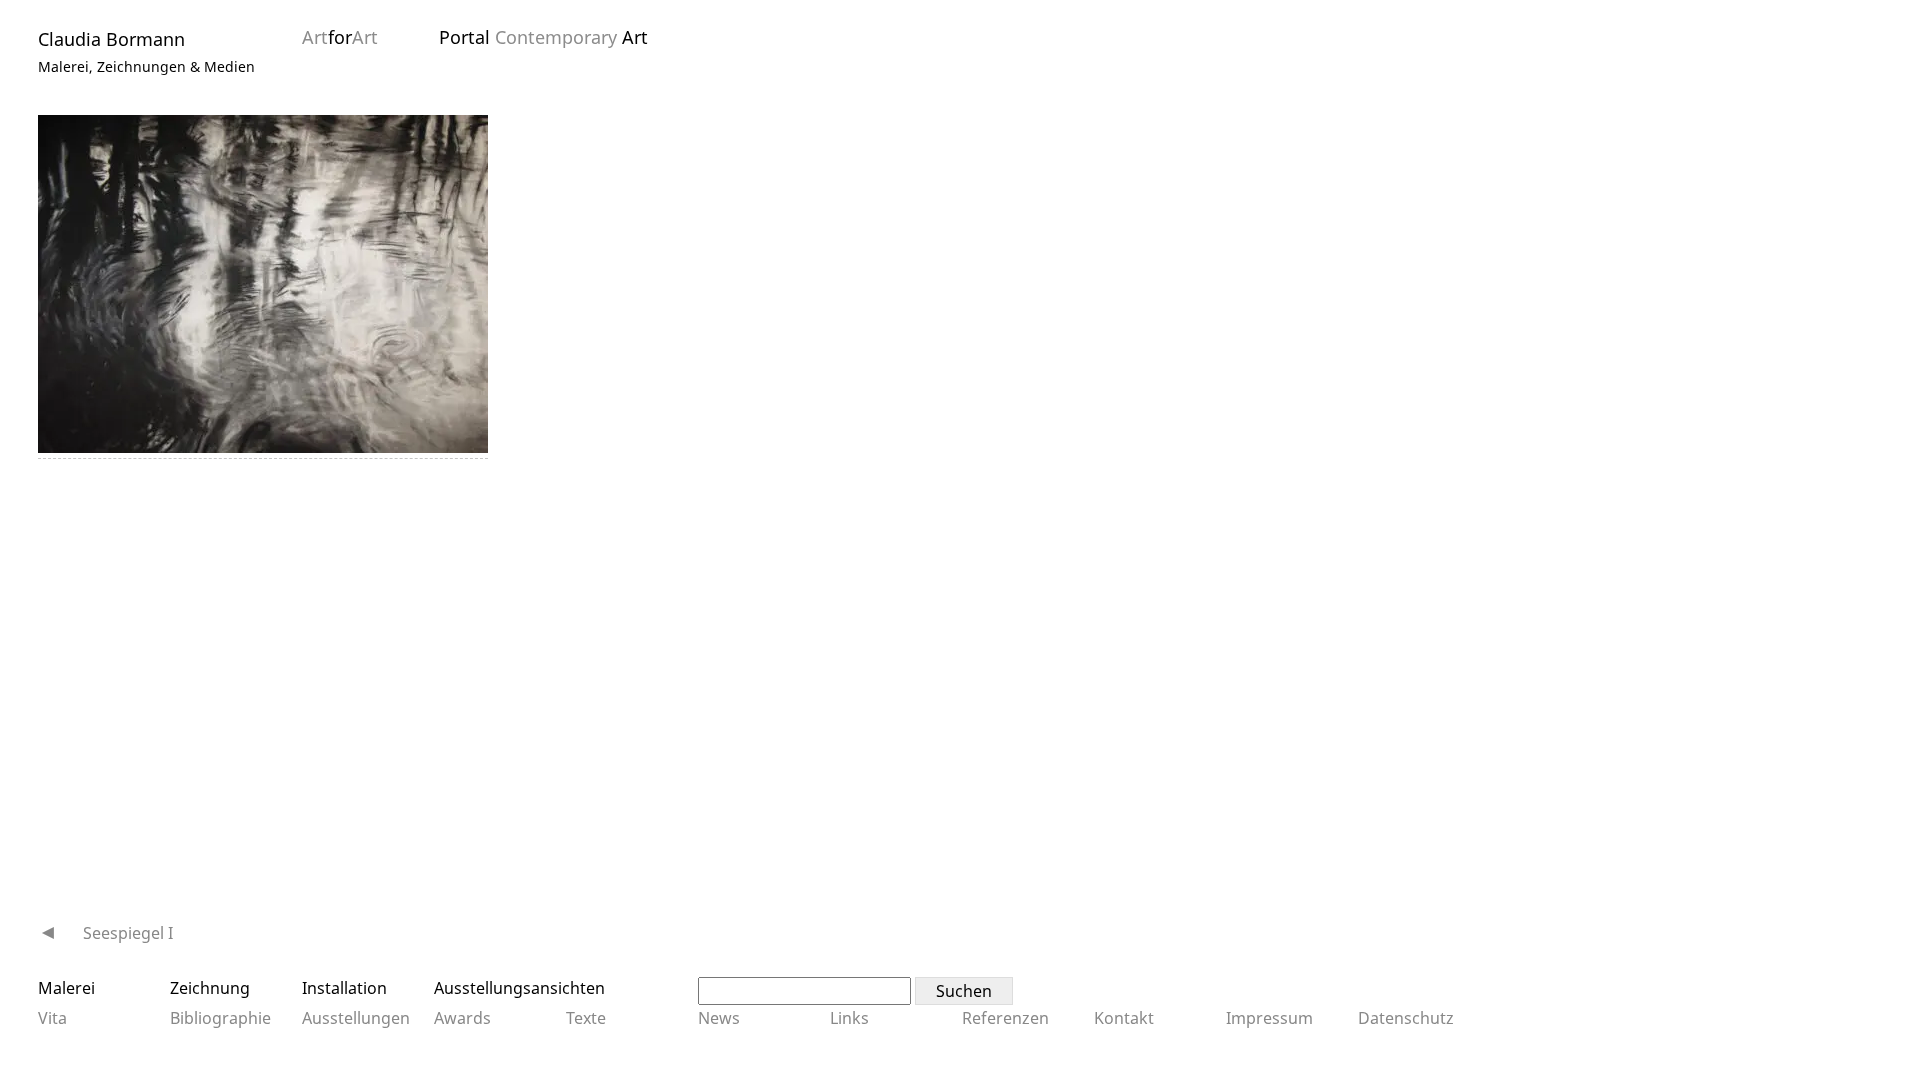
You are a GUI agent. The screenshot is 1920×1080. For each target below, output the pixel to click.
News (719, 1018)
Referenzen (1005, 1018)
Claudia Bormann (111, 39)
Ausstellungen (356, 1018)
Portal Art (543, 37)
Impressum (1269, 1018)
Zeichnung (210, 988)
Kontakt (1124, 1018)
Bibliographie (220, 1018)
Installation (344, 988)
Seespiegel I (128, 933)
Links (849, 1018)
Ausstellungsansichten (519, 988)
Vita (52, 1018)
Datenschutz (1406, 1018)
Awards (462, 1018)
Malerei (66, 988)
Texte (586, 1018)
